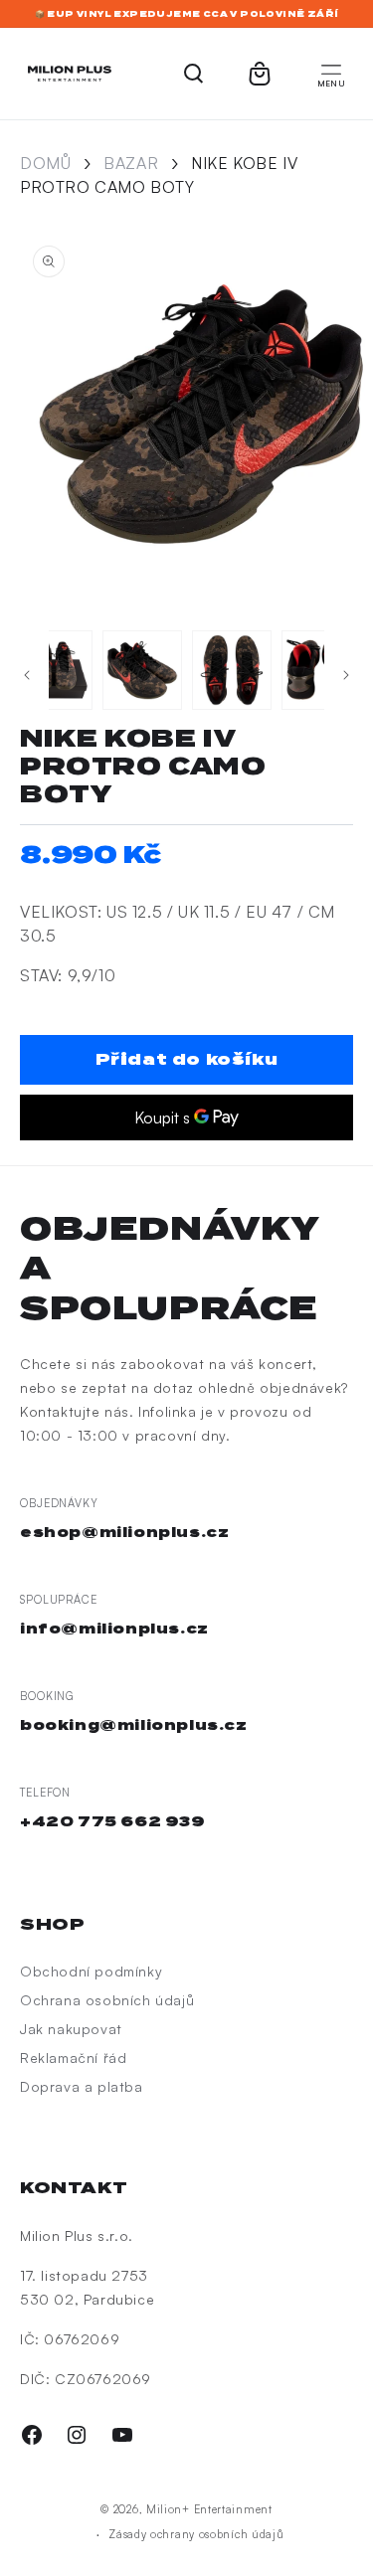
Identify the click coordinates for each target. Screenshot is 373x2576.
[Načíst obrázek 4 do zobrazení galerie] (142, 670)
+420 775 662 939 (113, 1821)
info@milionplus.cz (114, 1629)
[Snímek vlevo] (27, 675)
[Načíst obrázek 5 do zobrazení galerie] (232, 670)
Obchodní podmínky (91, 1971)
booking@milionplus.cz (134, 1725)
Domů (45, 163)
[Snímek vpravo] (346, 675)
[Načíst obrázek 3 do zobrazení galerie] (53, 670)
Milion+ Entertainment (209, 2509)
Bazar (131, 163)
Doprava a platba (82, 2086)
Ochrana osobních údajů (107, 2000)
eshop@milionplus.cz (124, 1532)
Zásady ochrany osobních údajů (196, 2534)
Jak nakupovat (71, 2029)
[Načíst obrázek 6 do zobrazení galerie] (321, 670)
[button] (331, 74)
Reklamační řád (73, 2058)
